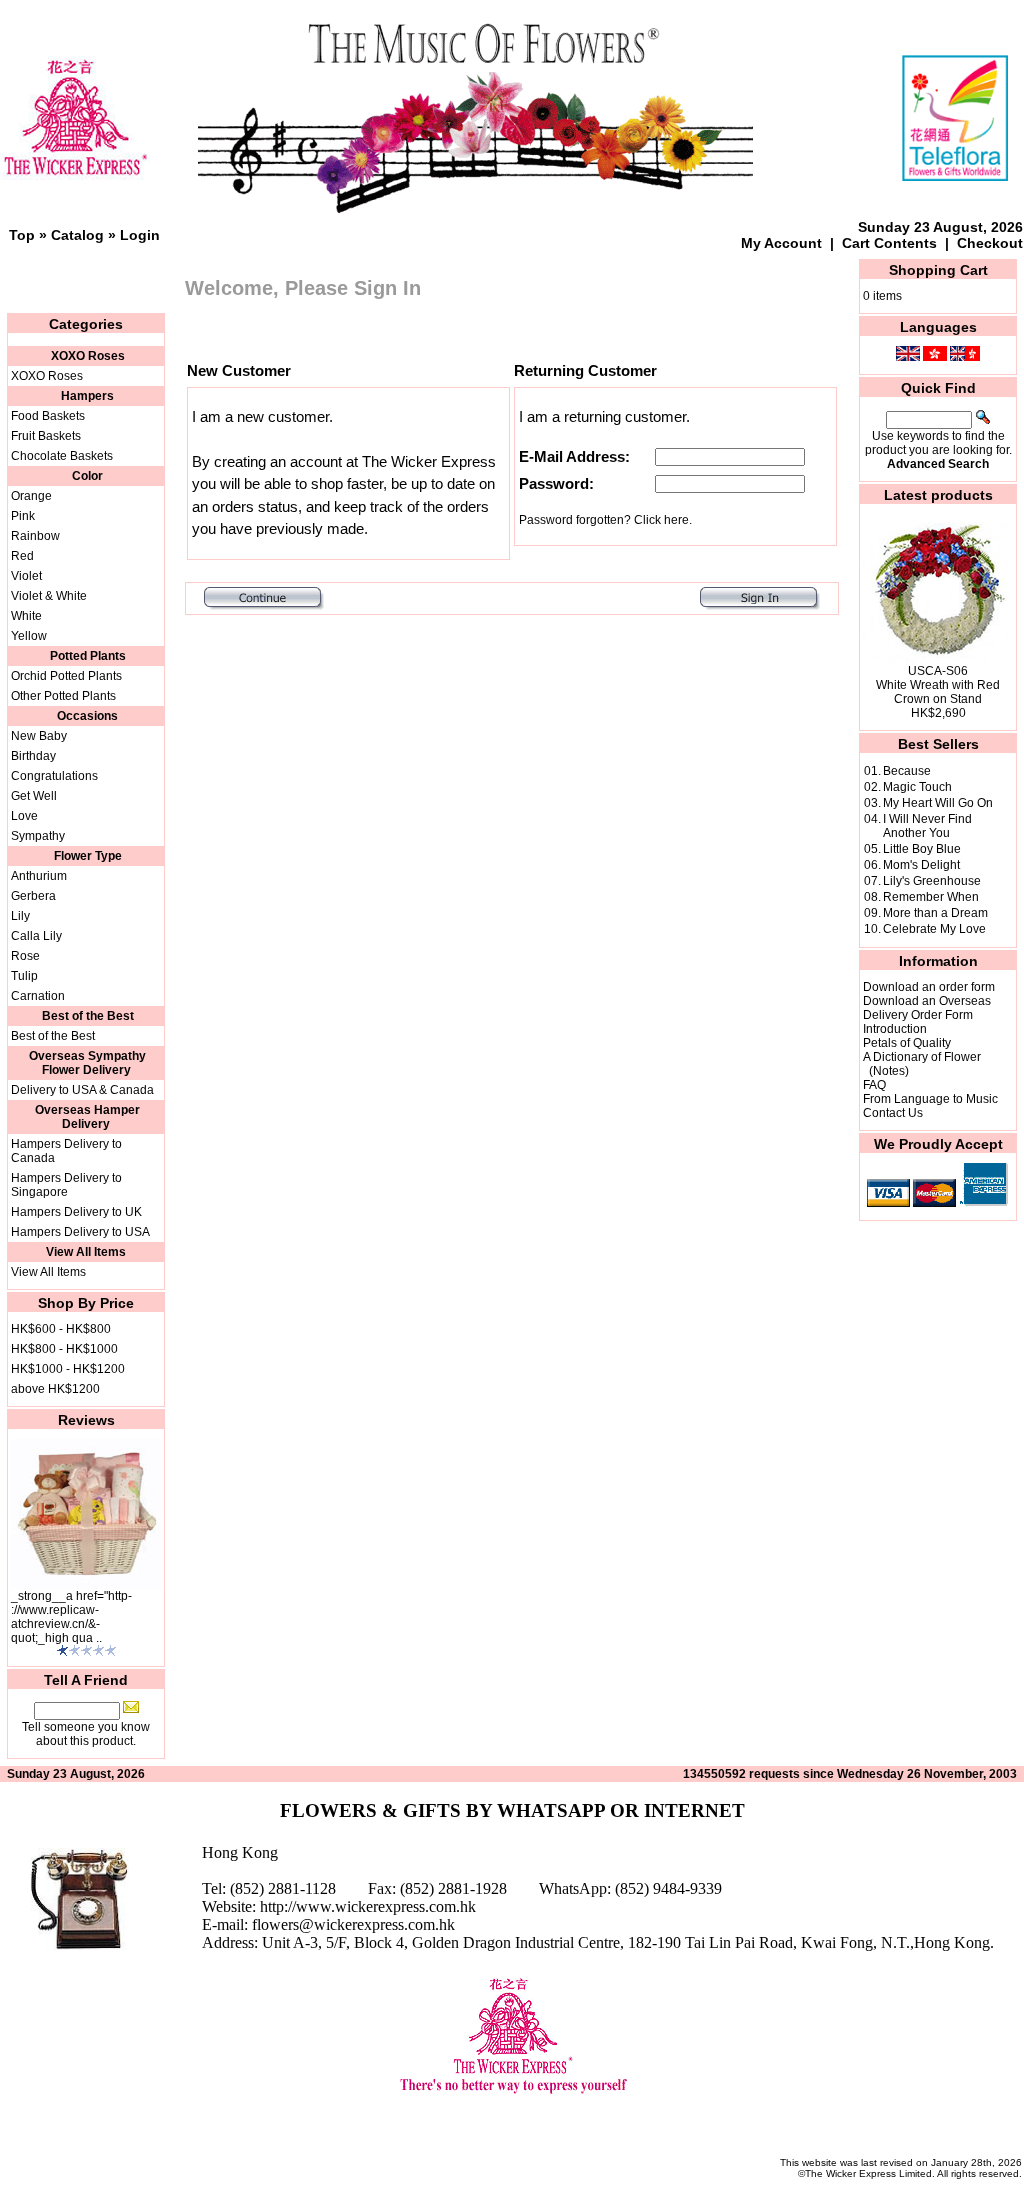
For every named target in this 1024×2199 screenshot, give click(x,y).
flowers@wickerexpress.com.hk (353, 1924)
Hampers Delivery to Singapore (66, 1185)
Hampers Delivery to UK (76, 1212)
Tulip (24, 976)
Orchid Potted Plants (66, 676)
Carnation (38, 996)
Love (24, 816)
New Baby (39, 736)
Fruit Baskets (46, 436)
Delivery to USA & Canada (82, 1090)
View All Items (48, 1272)
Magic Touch (917, 787)
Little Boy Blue (922, 849)
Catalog (77, 235)
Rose (25, 956)
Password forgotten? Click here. (605, 520)
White (26, 616)
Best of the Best (53, 1036)
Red (22, 556)
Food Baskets (48, 416)
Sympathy (38, 836)
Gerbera (33, 896)
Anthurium (39, 876)
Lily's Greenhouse (932, 881)
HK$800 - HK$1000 (64, 1349)
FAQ (874, 1085)
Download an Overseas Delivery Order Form (927, 1008)
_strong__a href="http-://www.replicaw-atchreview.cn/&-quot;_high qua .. (71, 1617)
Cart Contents (889, 243)
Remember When (931, 897)
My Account (781, 243)
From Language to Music (930, 1099)
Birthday (33, 756)
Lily (20, 916)
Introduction (895, 1029)
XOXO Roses (47, 376)
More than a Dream (935, 913)
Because (907, 771)
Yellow (29, 636)
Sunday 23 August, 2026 (940, 227)
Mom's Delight (921, 865)
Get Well (34, 796)
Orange (31, 496)
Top (22, 235)
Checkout (990, 243)
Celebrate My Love (934, 929)
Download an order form (929, 987)
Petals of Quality (907, 1043)
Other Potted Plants (63, 696)
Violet (26, 576)
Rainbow (35, 536)
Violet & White (49, 596)
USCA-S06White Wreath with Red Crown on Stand (938, 685)
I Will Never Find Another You (927, 826)
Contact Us (893, 1113)
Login (140, 235)
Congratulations (54, 776)
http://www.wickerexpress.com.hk (368, 1906)
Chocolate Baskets (62, 456)
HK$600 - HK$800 (61, 1329)
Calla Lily (36, 936)
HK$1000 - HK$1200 (68, 1369)
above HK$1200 (55, 1389)
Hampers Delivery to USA (80, 1232)
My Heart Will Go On (938, 803)
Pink (23, 516)
